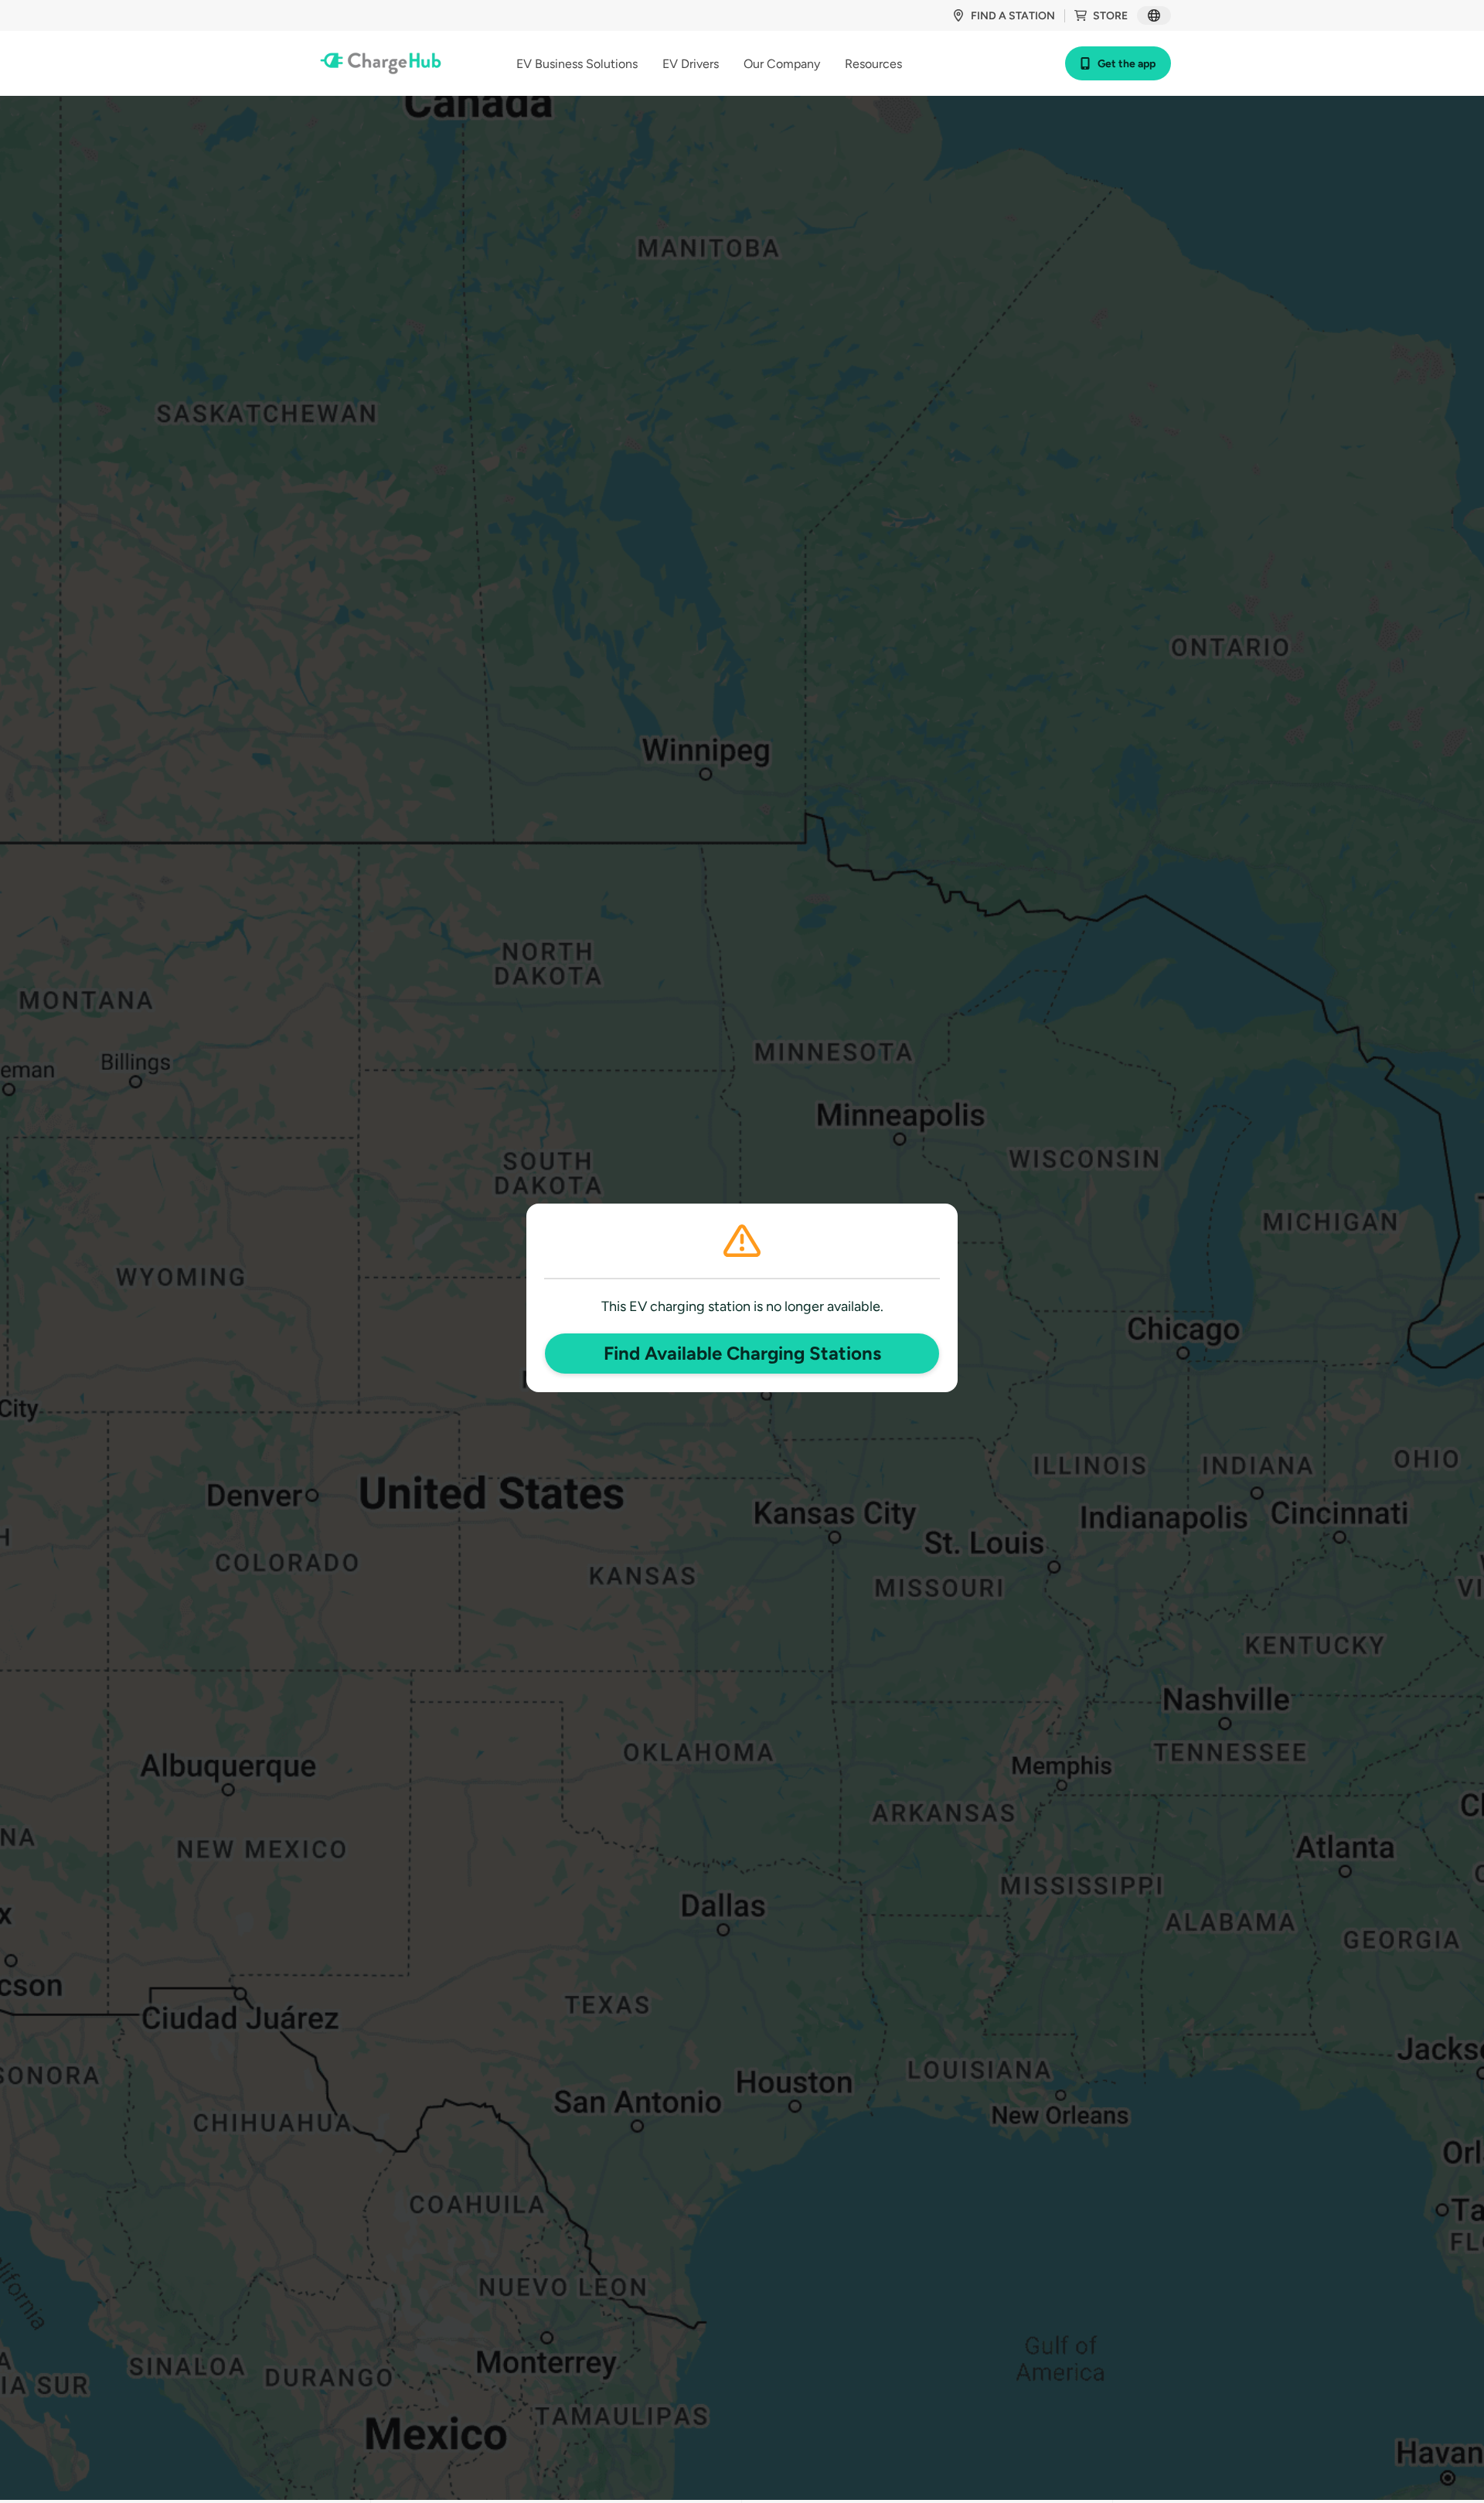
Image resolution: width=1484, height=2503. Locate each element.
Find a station (1013, 16)
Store (1110, 16)
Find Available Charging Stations (742, 1353)
